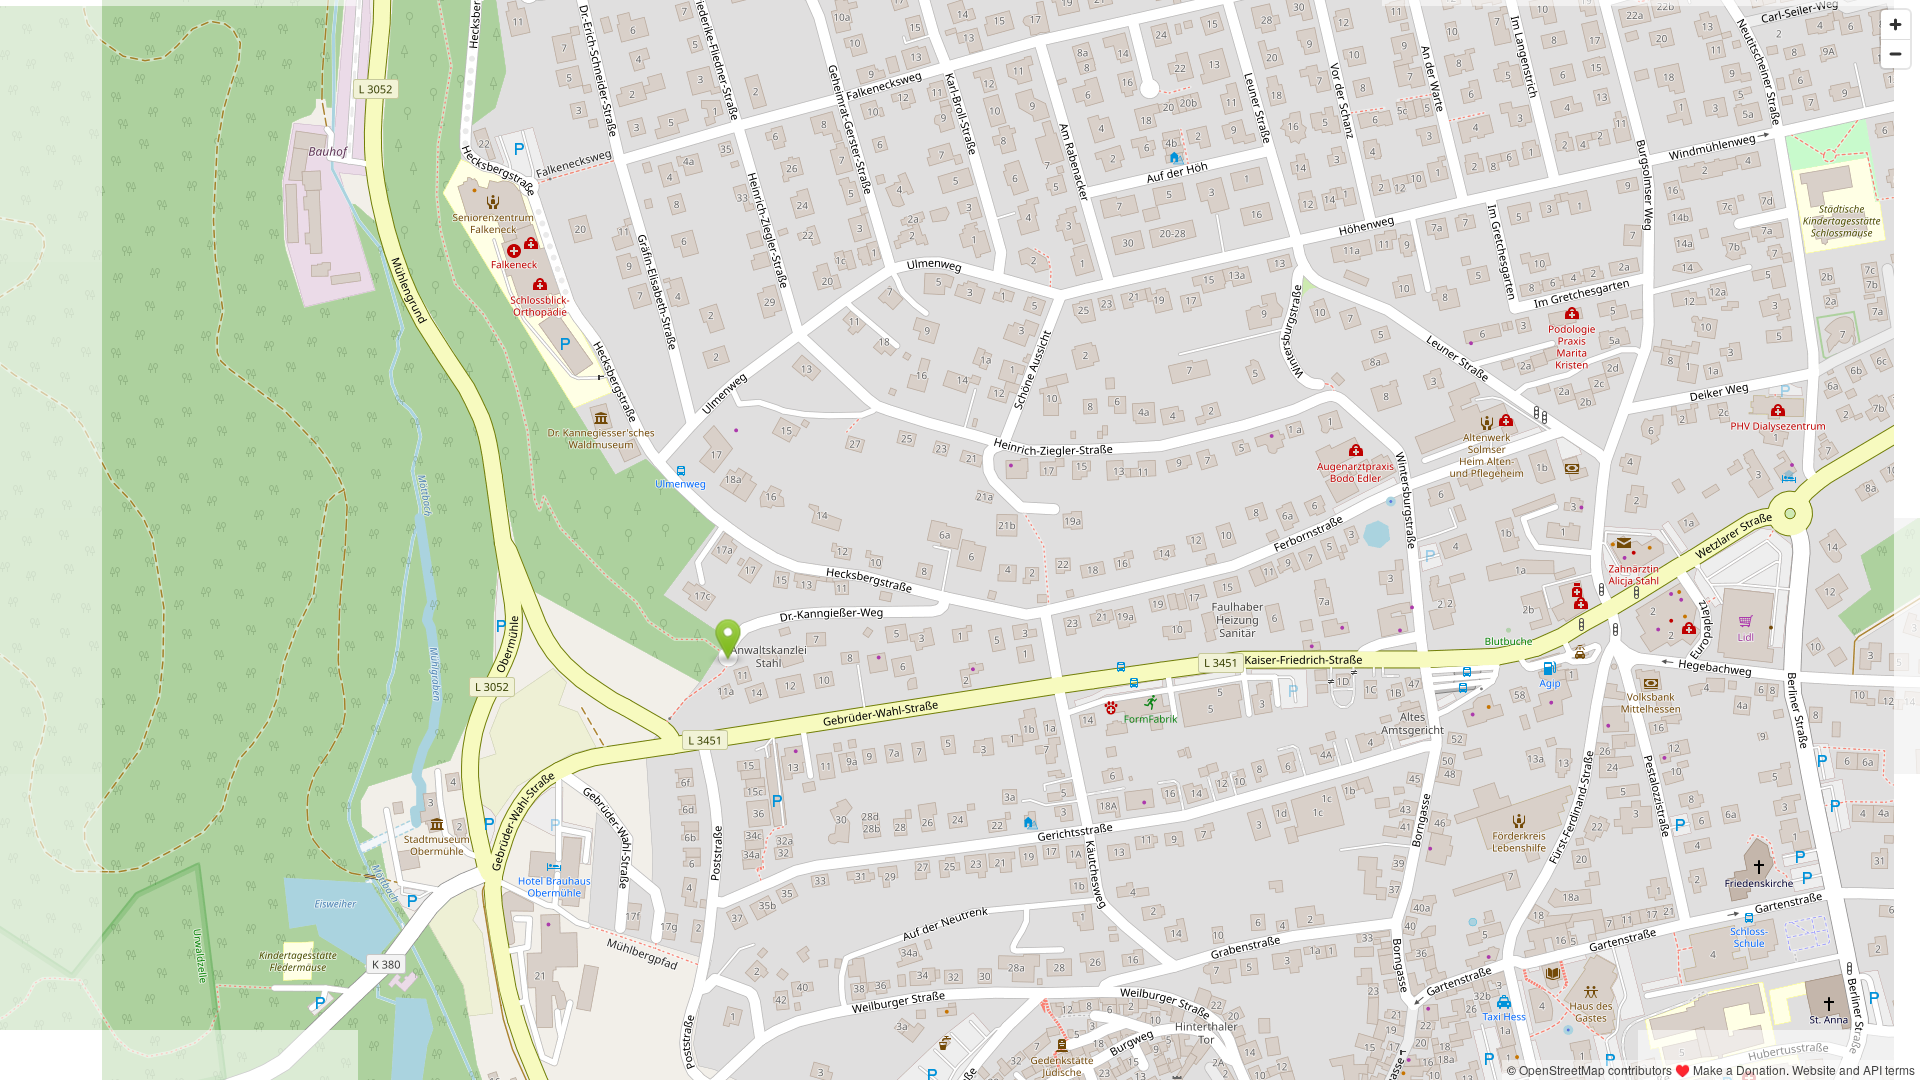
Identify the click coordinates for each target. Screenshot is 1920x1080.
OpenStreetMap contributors (1595, 1069)
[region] (960, 540)
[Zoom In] (1895, 24)
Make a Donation (1739, 1069)
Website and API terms (1853, 1069)
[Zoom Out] (1895, 53)
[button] (727, 639)
